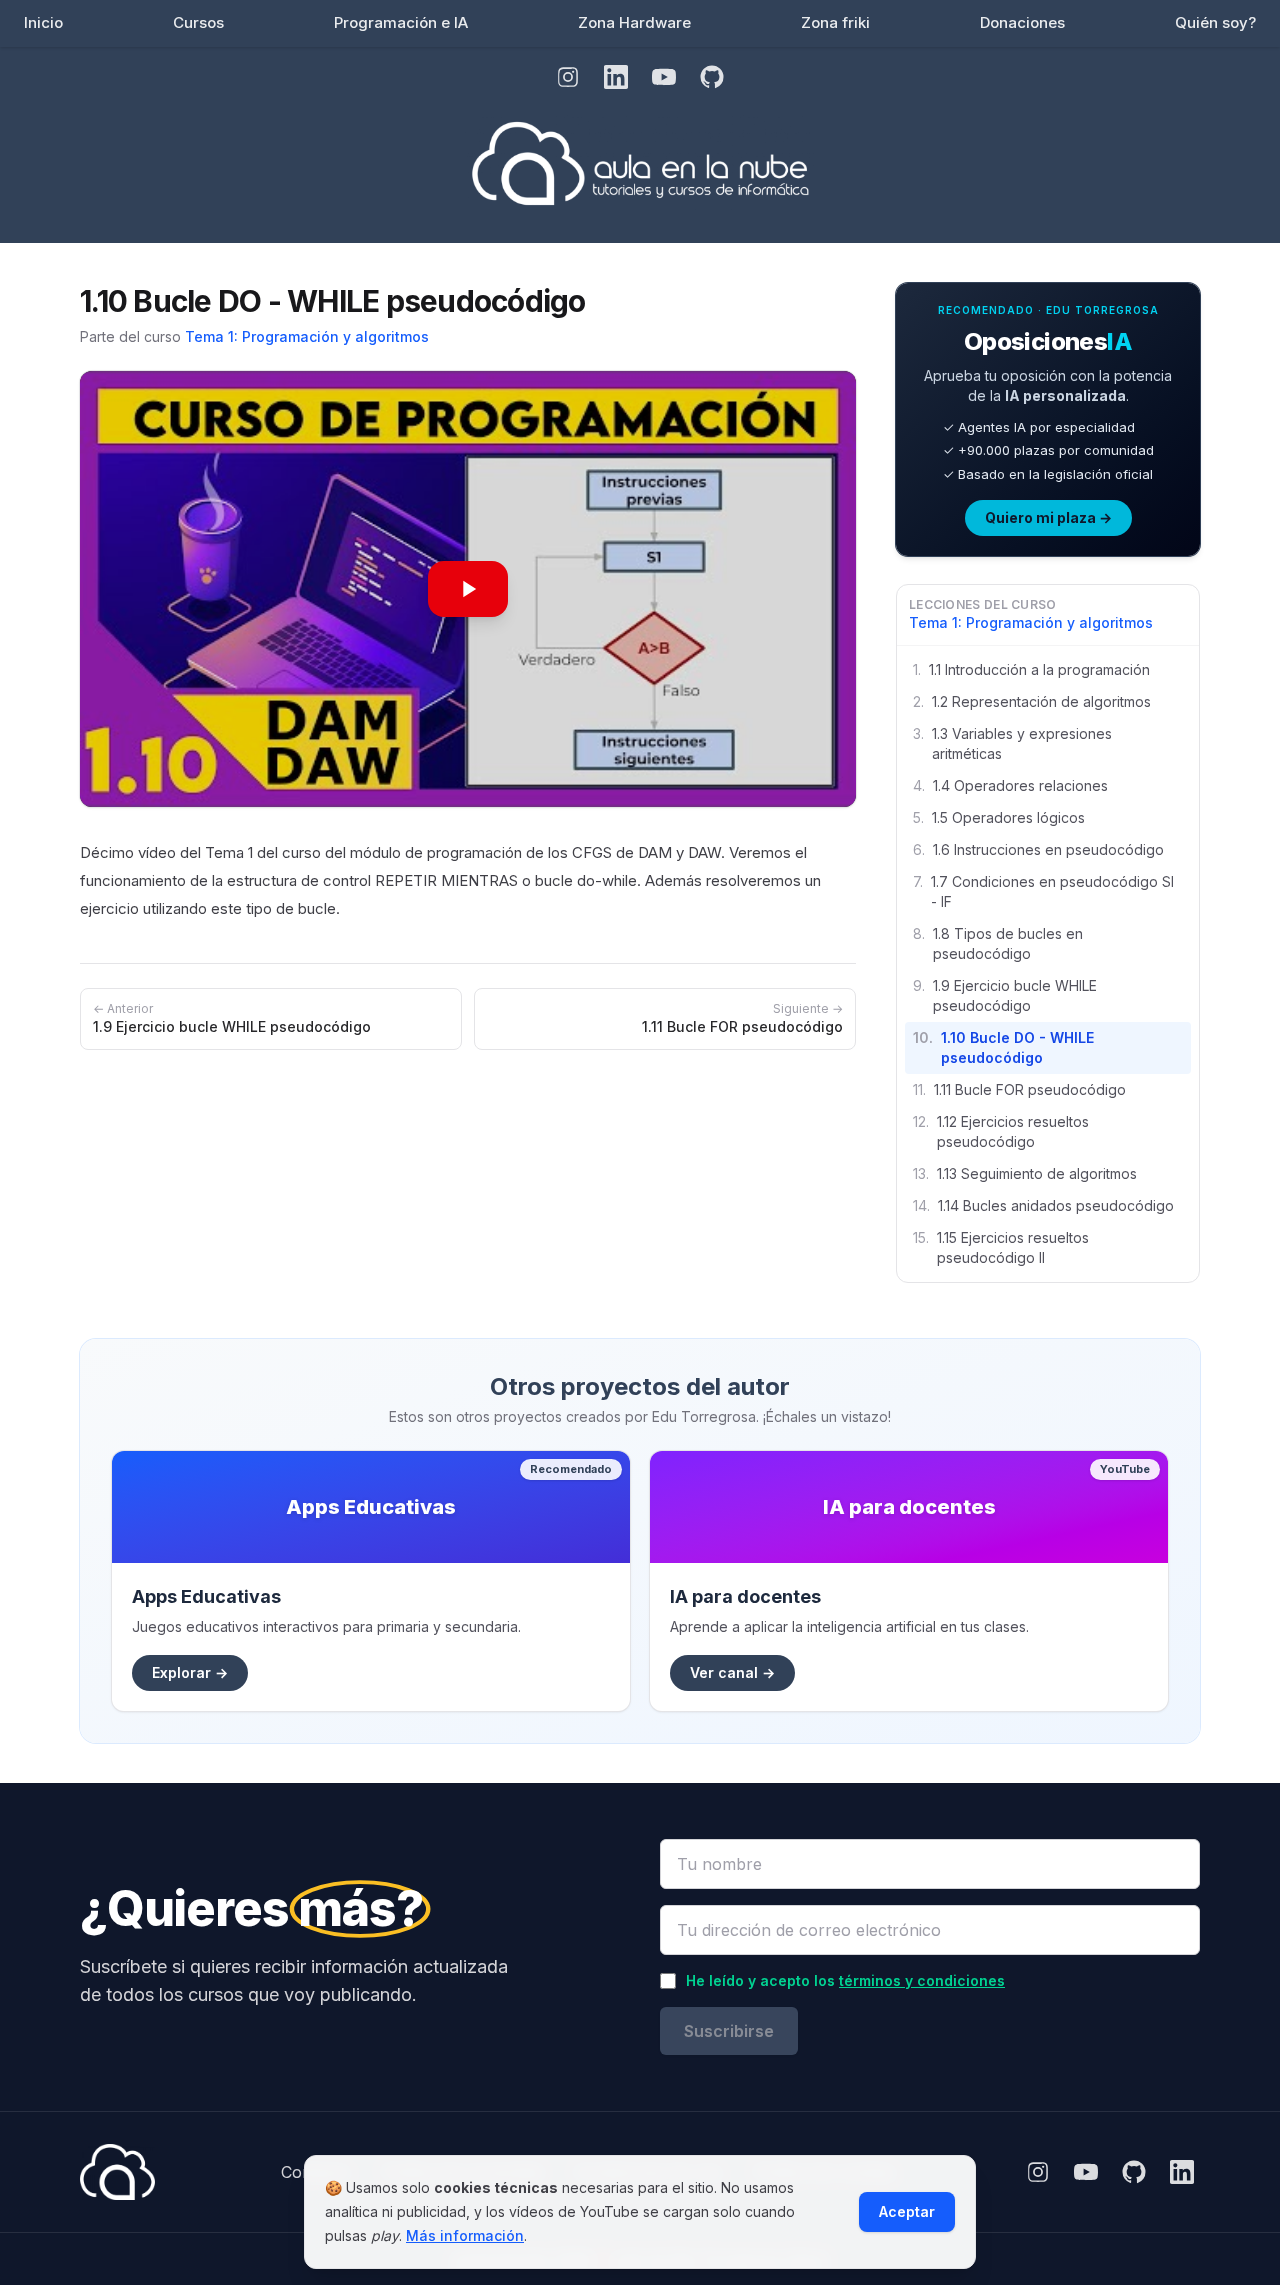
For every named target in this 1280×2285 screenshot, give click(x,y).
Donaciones (1022, 22)
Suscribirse (729, 2031)
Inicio (43, 22)
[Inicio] (639, 163)
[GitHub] (712, 77)
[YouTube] (664, 77)
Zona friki (835, 22)
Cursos (198, 22)
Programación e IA (401, 22)
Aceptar (907, 2211)
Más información (465, 2235)
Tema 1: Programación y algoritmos (307, 336)
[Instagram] (568, 77)
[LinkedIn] (616, 77)
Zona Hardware (634, 22)
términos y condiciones (922, 1980)
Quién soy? (1215, 22)
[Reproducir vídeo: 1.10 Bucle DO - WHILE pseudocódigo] (468, 589)
